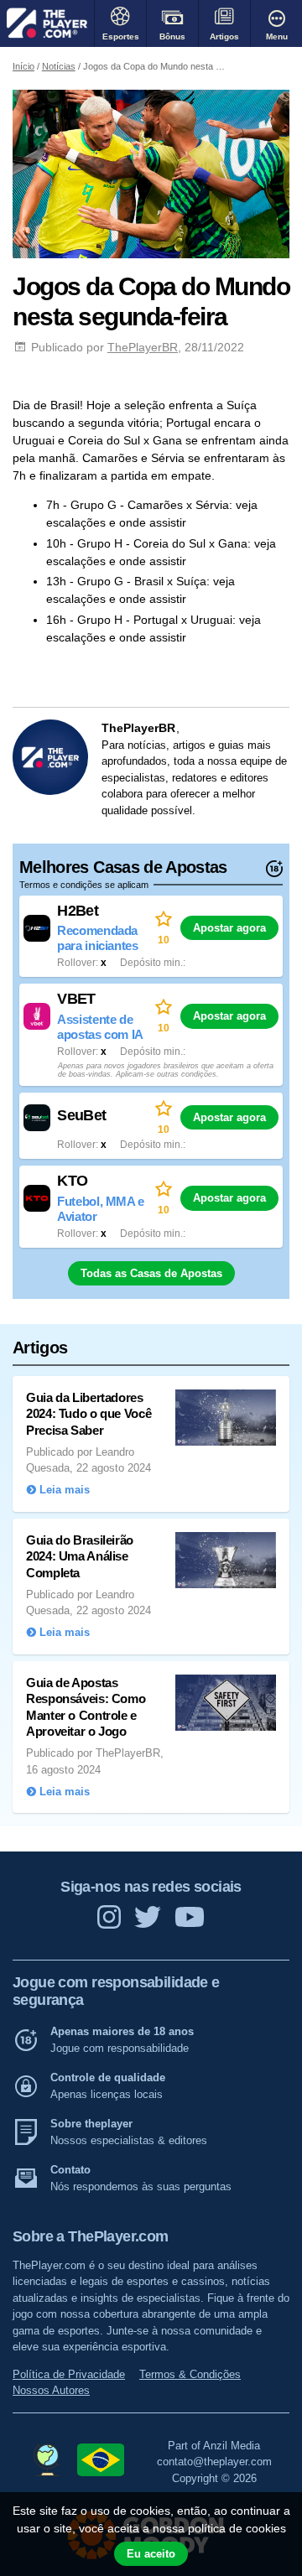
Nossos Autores (51, 2390)
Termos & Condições (190, 2374)
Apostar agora (229, 928)
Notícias (59, 66)
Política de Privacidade (69, 2374)
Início (23, 66)
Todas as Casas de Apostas (151, 1273)
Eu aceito (151, 2554)
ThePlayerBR (143, 347)
